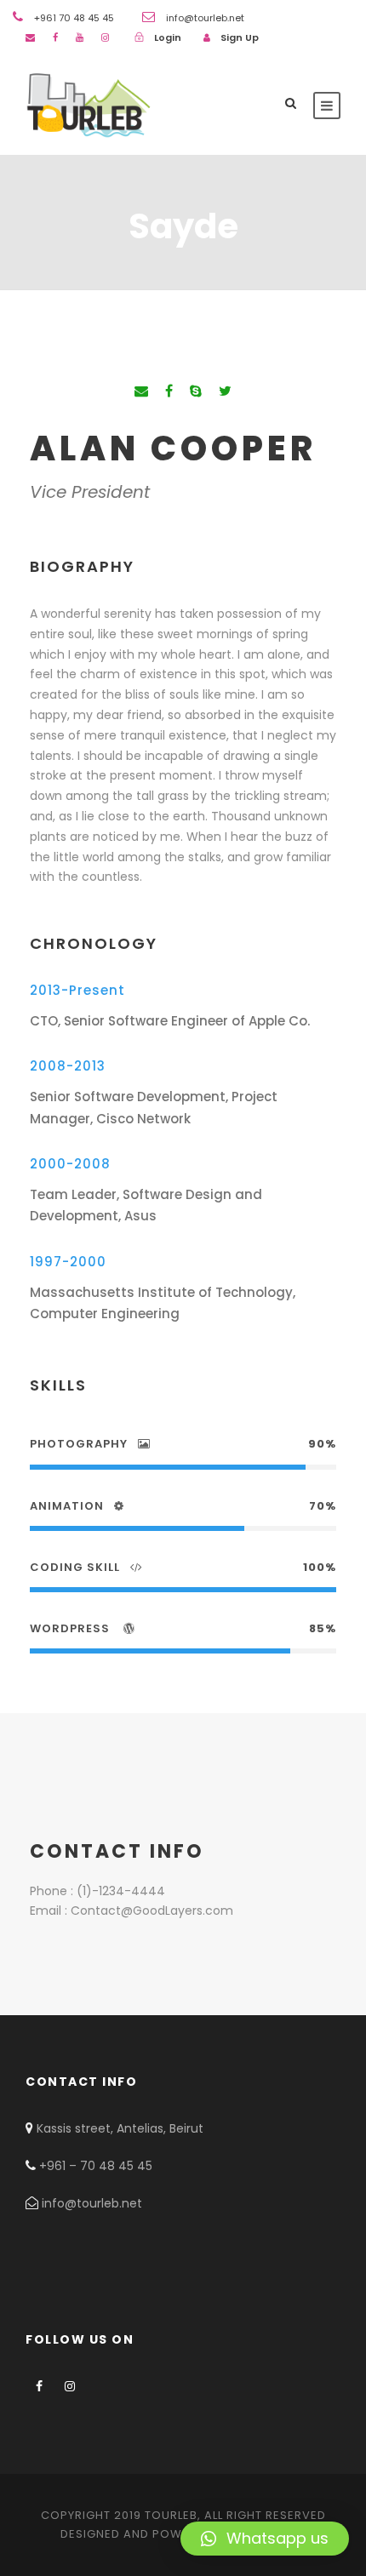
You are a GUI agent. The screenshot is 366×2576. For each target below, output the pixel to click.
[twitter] (225, 391)
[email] (30, 37)
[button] (265, 2539)
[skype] (196, 391)
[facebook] (55, 37)
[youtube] (80, 37)
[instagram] (105, 37)
